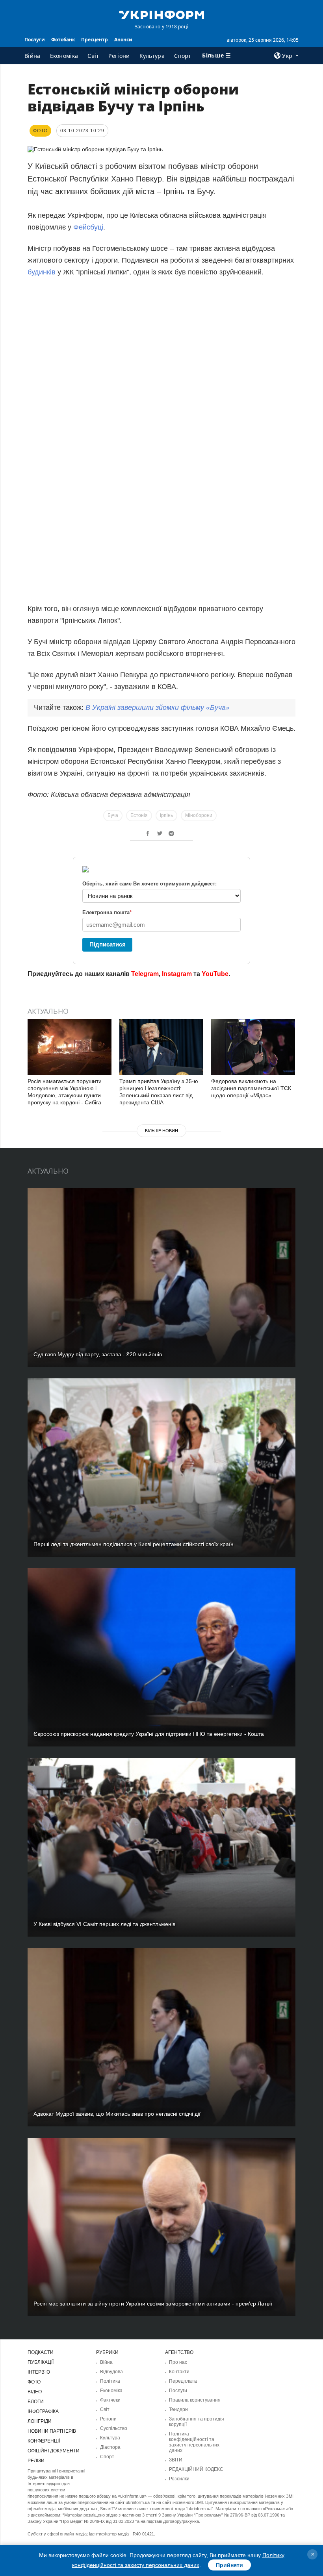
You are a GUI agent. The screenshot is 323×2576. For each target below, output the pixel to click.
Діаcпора (110, 2447)
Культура (152, 56)
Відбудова (111, 2372)
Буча (113, 815)
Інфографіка (43, 2411)
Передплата (183, 2381)
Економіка (64, 56)
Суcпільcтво (114, 2428)
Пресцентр (95, 40)
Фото (34, 2382)
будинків (43, 272)
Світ (93, 56)
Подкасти (41, 2352)
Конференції (44, 2441)
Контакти (179, 2372)
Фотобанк (63, 40)
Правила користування (195, 2400)
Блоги (36, 2402)
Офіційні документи (54, 2451)
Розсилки (179, 2479)
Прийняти (229, 2565)
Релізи (36, 2461)
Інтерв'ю (39, 2372)
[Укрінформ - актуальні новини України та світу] (161, 14)
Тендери (178, 2409)
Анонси (123, 40)
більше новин (161, 1131)
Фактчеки (110, 2400)
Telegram (145, 974)
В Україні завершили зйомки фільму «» (158, 707)
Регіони (119, 56)
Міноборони (199, 815)
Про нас (178, 2362)
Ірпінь (166, 815)
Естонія (139, 815)
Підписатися (108, 944)
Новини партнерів (52, 2431)
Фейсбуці (88, 227)
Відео (35, 2392)
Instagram (177, 974)
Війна (32, 56)
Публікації (41, 2362)
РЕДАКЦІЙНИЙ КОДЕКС (196, 2469)
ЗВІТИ (176, 2460)
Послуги (35, 40)
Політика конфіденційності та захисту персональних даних (194, 2442)
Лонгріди (40, 2421)
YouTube (215, 974)
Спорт (183, 56)
